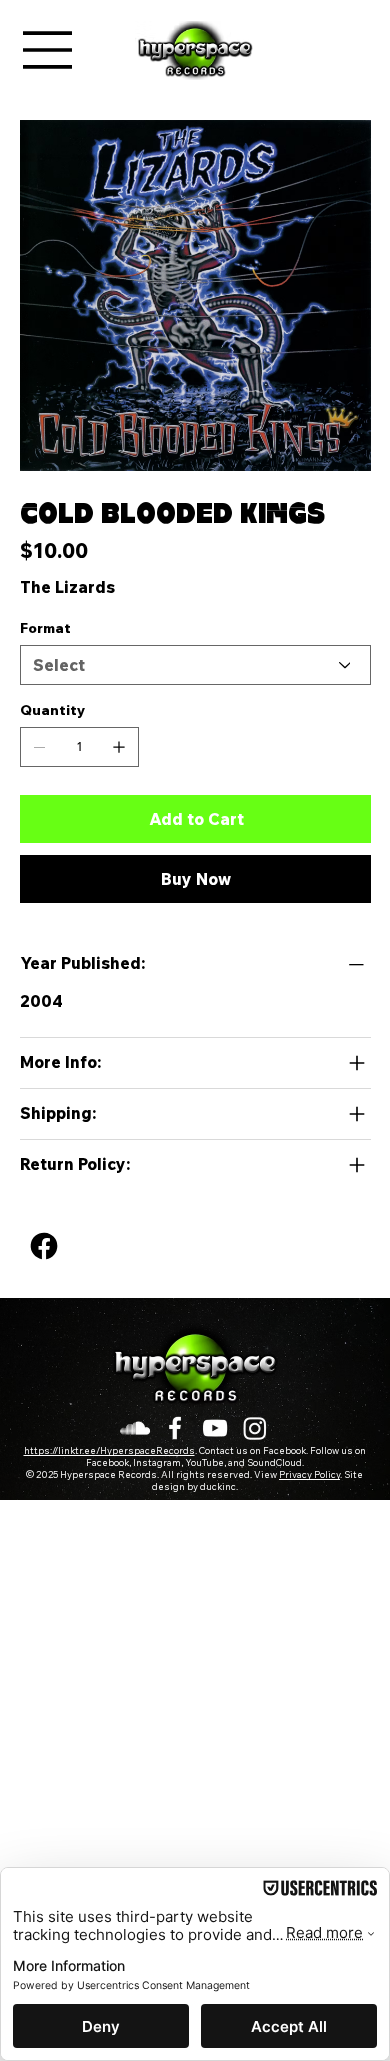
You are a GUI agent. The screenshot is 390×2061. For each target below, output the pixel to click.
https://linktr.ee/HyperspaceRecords (109, 1452)
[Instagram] (255, 1428)
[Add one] (119, 747)
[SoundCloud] (135, 1428)
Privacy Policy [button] (309, 1476)
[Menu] (48, 50)
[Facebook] (44, 1246)
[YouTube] (215, 1428)
